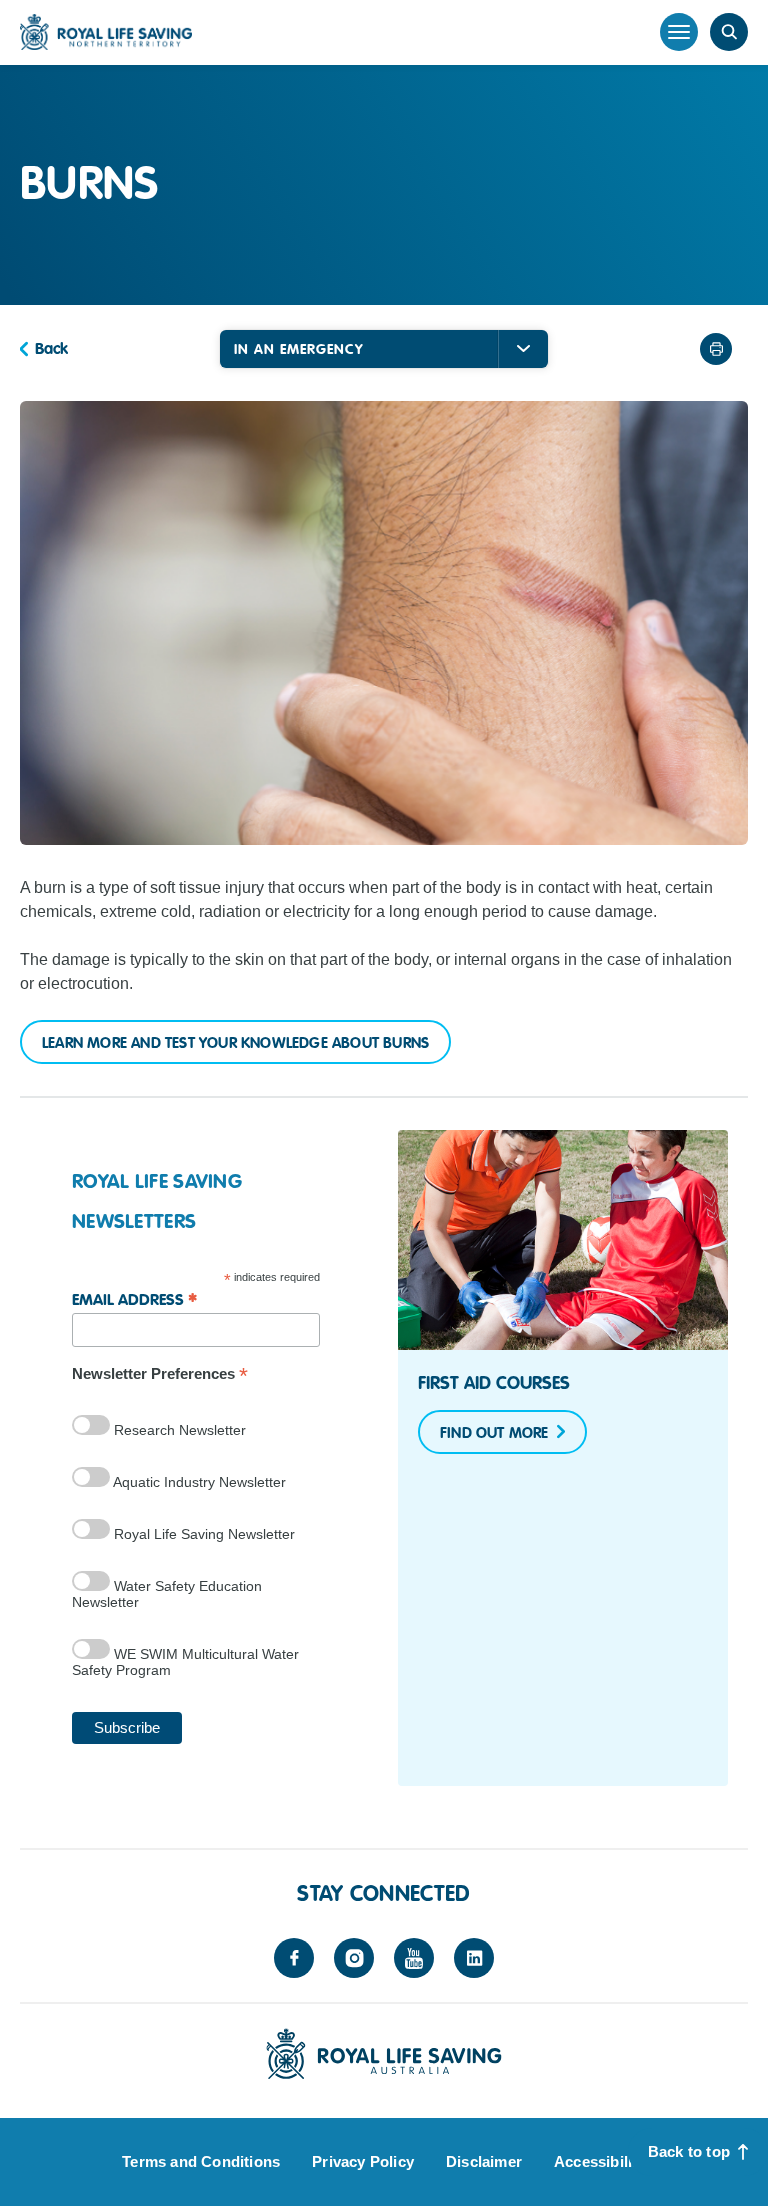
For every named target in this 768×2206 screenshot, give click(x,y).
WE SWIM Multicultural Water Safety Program (185, 1662)
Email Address (134, 1298)
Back (51, 349)
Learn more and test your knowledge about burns (235, 1043)
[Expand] (523, 349)
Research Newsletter (178, 1430)
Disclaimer (484, 2161)
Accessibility (600, 2161)
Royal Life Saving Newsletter (202, 1534)
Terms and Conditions (201, 2161)
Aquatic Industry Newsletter (198, 1482)
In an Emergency (299, 349)
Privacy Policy (363, 2161)
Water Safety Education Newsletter (167, 1594)
